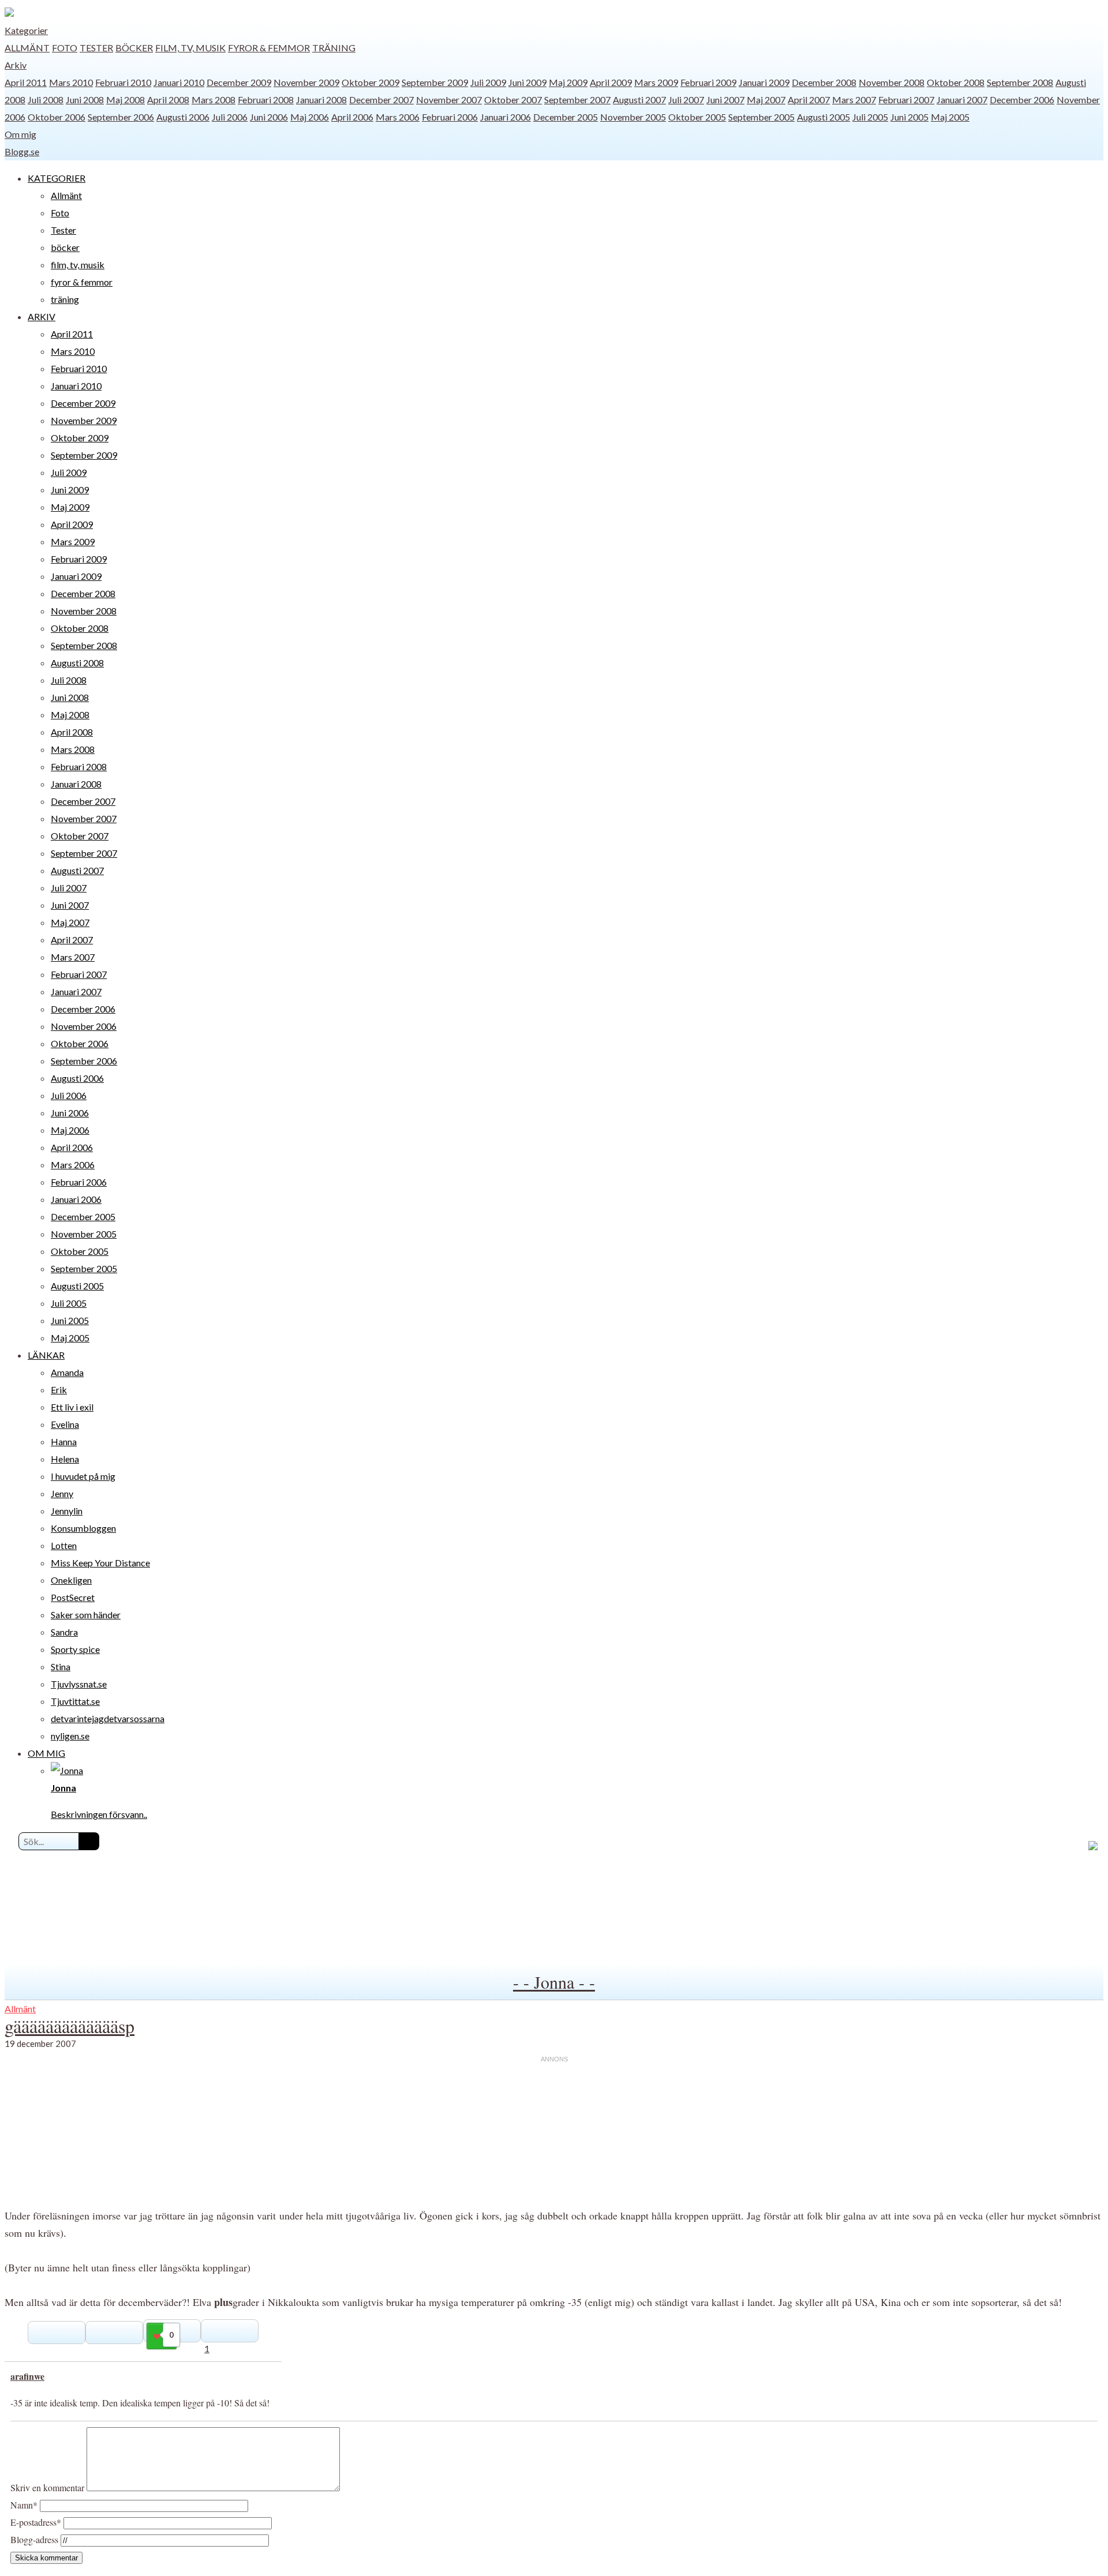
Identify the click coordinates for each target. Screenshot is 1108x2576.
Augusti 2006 (183, 117)
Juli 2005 (870, 117)
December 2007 (381, 100)
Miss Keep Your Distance (100, 1563)
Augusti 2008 (77, 663)
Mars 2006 (398, 117)
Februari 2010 (123, 82)
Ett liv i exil (72, 1407)
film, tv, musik (190, 48)
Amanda (67, 1372)
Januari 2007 (962, 100)
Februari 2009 (708, 82)
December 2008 (824, 82)
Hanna (64, 1441)
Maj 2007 (766, 100)
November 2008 (892, 82)
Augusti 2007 (639, 100)
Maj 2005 (950, 117)
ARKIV (42, 316)
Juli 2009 (488, 82)
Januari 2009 (764, 82)
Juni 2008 (85, 100)
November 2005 (633, 117)
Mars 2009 (656, 82)
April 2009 (611, 82)
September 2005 (761, 117)
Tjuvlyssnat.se (79, 1684)
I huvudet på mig (83, 1476)
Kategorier (26, 30)
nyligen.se (70, 1736)
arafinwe (27, 2376)
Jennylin (67, 1511)
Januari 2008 (321, 100)
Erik (59, 1390)
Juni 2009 (527, 82)
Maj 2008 (126, 100)
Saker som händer (86, 1615)
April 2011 (26, 82)
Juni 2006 (269, 117)
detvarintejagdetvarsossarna (108, 1718)
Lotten (64, 1545)
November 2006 (84, 1026)
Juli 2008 (46, 100)
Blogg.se (22, 151)
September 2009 (435, 82)
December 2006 (1022, 100)
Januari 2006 (506, 117)
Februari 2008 (266, 100)
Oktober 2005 (697, 117)
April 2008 (168, 100)
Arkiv (16, 65)
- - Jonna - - (554, 1982)
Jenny (62, 1493)
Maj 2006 (310, 117)
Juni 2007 (725, 100)
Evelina (65, 1424)
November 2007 (449, 100)
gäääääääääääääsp (70, 2026)
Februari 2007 (906, 100)
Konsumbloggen (83, 1528)
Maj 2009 (568, 82)
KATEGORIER (57, 178)
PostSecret (73, 1597)
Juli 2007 (686, 100)
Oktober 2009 (370, 82)
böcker (134, 48)
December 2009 (239, 82)
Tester (96, 48)
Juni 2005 (909, 117)
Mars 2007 (854, 100)
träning (334, 48)
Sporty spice (75, 1649)
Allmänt (27, 48)
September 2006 (121, 117)
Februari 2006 (450, 117)
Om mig (20, 134)
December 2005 (566, 117)
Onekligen (71, 1580)
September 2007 (577, 100)
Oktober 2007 (513, 100)
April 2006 (352, 117)
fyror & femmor (269, 48)
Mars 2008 (214, 100)
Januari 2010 (179, 82)
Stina (61, 1666)
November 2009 (306, 82)
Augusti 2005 (823, 117)
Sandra (64, 1632)
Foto (65, 48)
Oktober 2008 (956, 82)
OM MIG (46, 1753)
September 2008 (1020, 82)
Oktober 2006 (57, 117)
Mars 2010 (71, 82)
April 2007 (809, 100)
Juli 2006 (230, 117)
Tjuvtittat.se (75, 1701)
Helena (65, 1459)
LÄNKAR (46, 1355)
